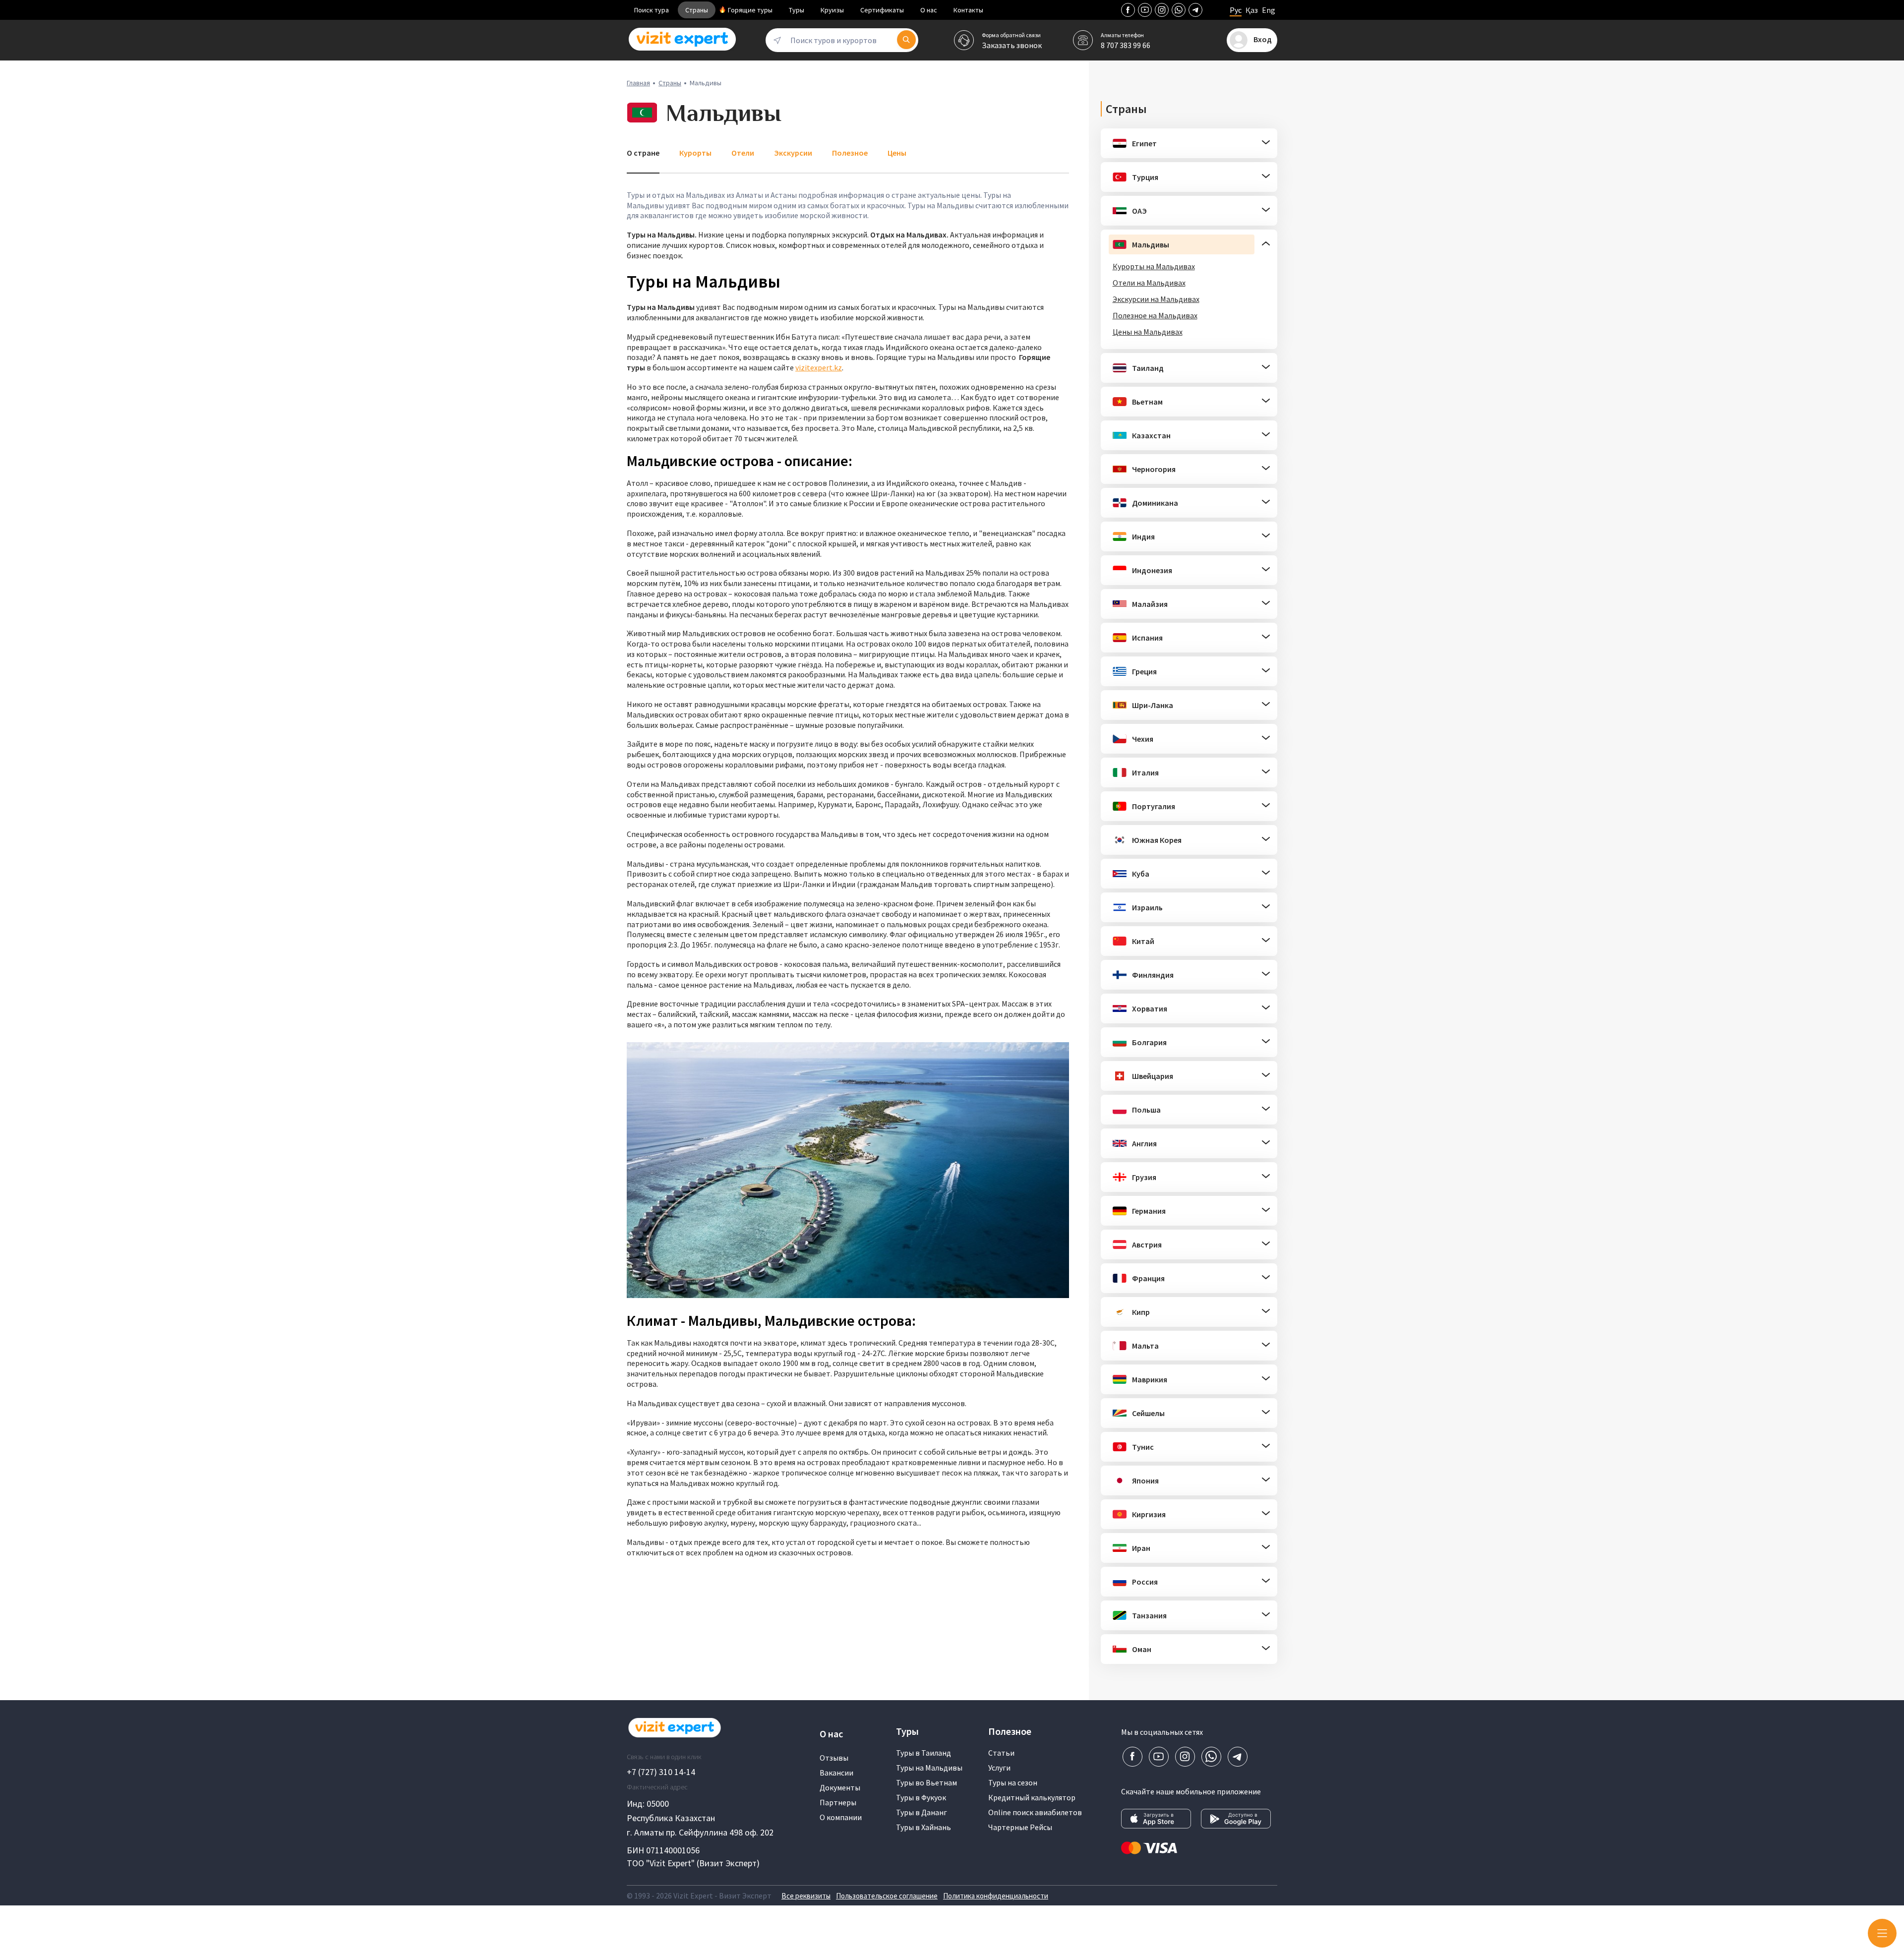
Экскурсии (793, 153)
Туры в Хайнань (923, 1827)
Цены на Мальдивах (1148, 332)
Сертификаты (882, 10)
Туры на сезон (1013, 1782)
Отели (743, 153)
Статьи (1001, 1753)
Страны (697, 10)
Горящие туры (750, 10)
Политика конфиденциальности (996, 1896)
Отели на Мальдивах (1149, 283)
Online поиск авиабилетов (1035, 1812)
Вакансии (836, 1773)
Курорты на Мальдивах (1154, 266)
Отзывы (834, 1758)
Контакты (968, 10)
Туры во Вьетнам (926, 1782)
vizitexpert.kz (819, 367)
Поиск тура (652, 10)
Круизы (832, 10)
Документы (840, 1787)
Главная (638, 83)
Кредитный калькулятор (1032, 1797)
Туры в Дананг (922, 1812)
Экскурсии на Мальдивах (1156, 299)
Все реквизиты (806, 1896)
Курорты (695, 153)
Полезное (850, 153)
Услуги (999, 1768)
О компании (841, 1817)
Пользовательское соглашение (887, 1896)
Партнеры (838, 1802)
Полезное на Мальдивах (1155, 315)
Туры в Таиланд (923, 1753)
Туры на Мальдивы (929, 1768)
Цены (897, 153)
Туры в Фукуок (921, 1797)
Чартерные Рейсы (1020, 1827)
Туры (797, 10)
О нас (929, 10)
